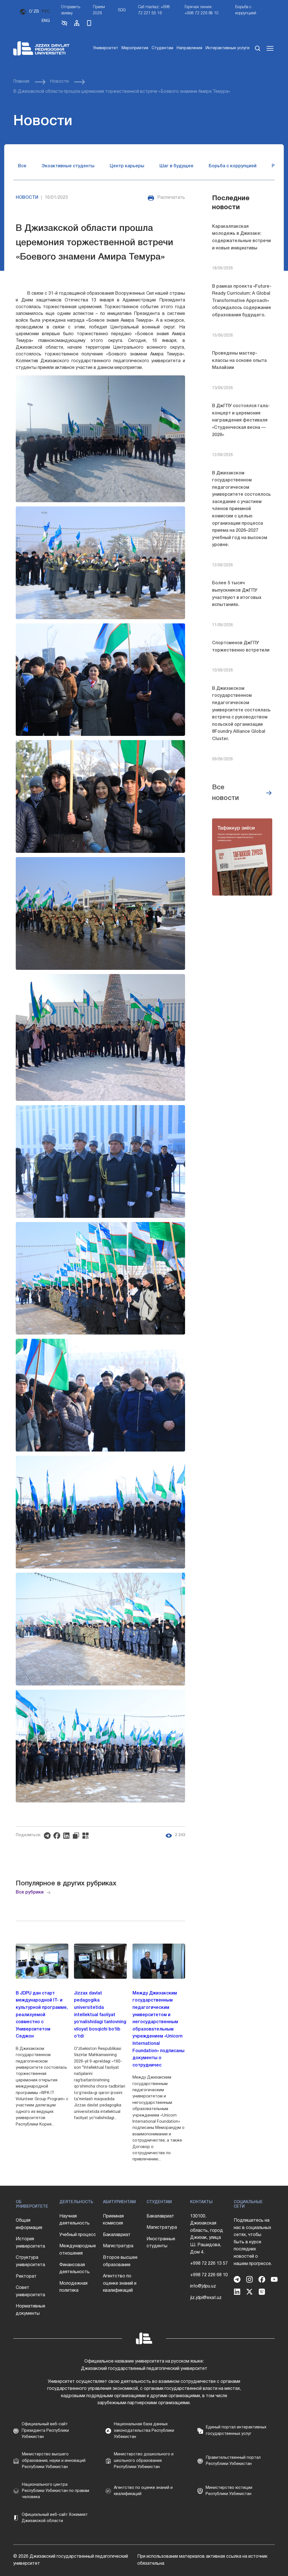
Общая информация (29, 2224)
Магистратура (118, 2246)
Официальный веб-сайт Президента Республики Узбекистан (45, 2431)
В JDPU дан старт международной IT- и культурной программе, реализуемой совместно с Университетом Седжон (42, 2015)
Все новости (225, 793)
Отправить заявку (71, 10)
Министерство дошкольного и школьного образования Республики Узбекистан (144, 2461)
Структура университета (30, 2261)
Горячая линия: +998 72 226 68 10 (202, 10)
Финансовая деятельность (75, 2269)
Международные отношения (78, 2250)
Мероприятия (135, 48)
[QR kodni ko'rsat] (87, 1836)
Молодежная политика (73, 2287)
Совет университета (30, 2291)
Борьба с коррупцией (246, 10)
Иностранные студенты (161, 2243)
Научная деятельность (75, 2220)
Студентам (162, 48)
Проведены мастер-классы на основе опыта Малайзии (239, 361)
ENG (46, 21)
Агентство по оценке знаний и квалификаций (120, 2283)
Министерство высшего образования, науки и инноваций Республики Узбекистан (54, 2461)
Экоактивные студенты (68, 166)
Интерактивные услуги (228, 48)
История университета (30, 2243)
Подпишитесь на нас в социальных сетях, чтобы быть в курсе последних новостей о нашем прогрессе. (253, 2242)
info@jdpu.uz (203, 2286)
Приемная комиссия (113, 2220)
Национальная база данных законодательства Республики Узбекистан (144, 2431)
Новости (59, 82)
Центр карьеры (127, 166)
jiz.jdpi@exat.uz (206, 2298)
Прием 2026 (99, 10)
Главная (21, 82)
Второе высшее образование (120, 2261)
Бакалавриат (117, 2235)
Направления (189, 48)
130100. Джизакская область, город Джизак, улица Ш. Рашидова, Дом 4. (207, 2234)
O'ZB (34, 12)
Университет (106, 48)
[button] (64, 25)
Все (22, 166)
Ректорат (26, 2277)
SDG (122, 10)
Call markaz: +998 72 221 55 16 (154, 10)
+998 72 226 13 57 (209, 2264)
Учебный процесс (78, 2235)
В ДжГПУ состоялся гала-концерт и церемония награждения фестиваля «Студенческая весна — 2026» (241, 420)
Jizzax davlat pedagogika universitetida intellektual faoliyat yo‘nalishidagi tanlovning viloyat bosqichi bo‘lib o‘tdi (100, 2015)
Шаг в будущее (176, 166)
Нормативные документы (31, 2310)
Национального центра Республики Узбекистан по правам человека (56, 2491)
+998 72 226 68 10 (209, 2275)
